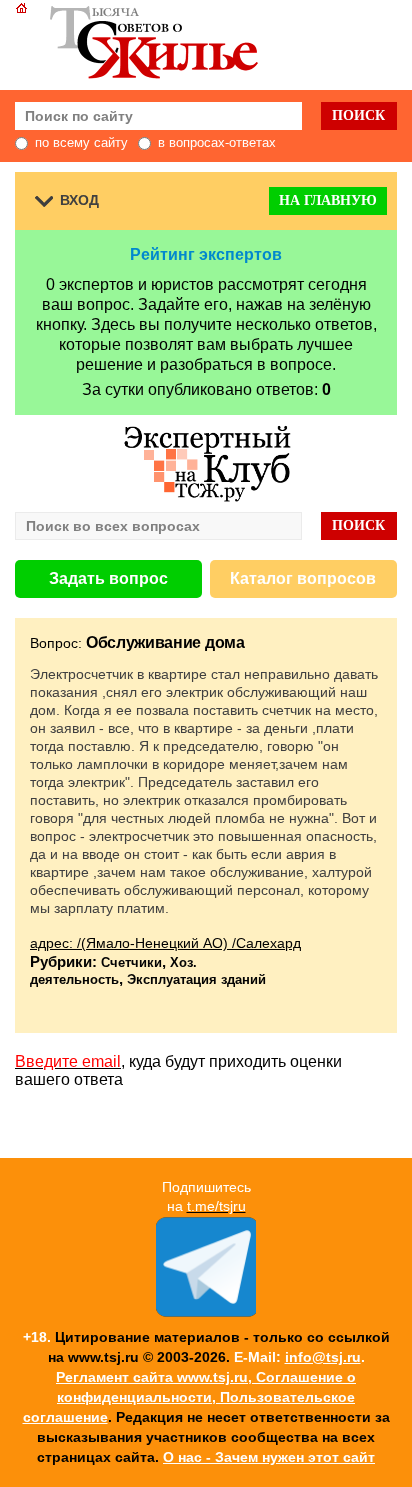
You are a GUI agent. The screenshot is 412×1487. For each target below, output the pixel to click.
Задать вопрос (108, 578)
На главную (328, 200)
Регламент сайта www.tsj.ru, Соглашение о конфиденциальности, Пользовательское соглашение (190, 1397)
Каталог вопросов (303, 578)
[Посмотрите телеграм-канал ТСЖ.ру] (206, 1312)
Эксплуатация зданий (196, 979)
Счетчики (131, 962)
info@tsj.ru (323, 1357)
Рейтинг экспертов (206, 254)
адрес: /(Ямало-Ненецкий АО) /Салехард (165, 943)
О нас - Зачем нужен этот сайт (269, 1457)
